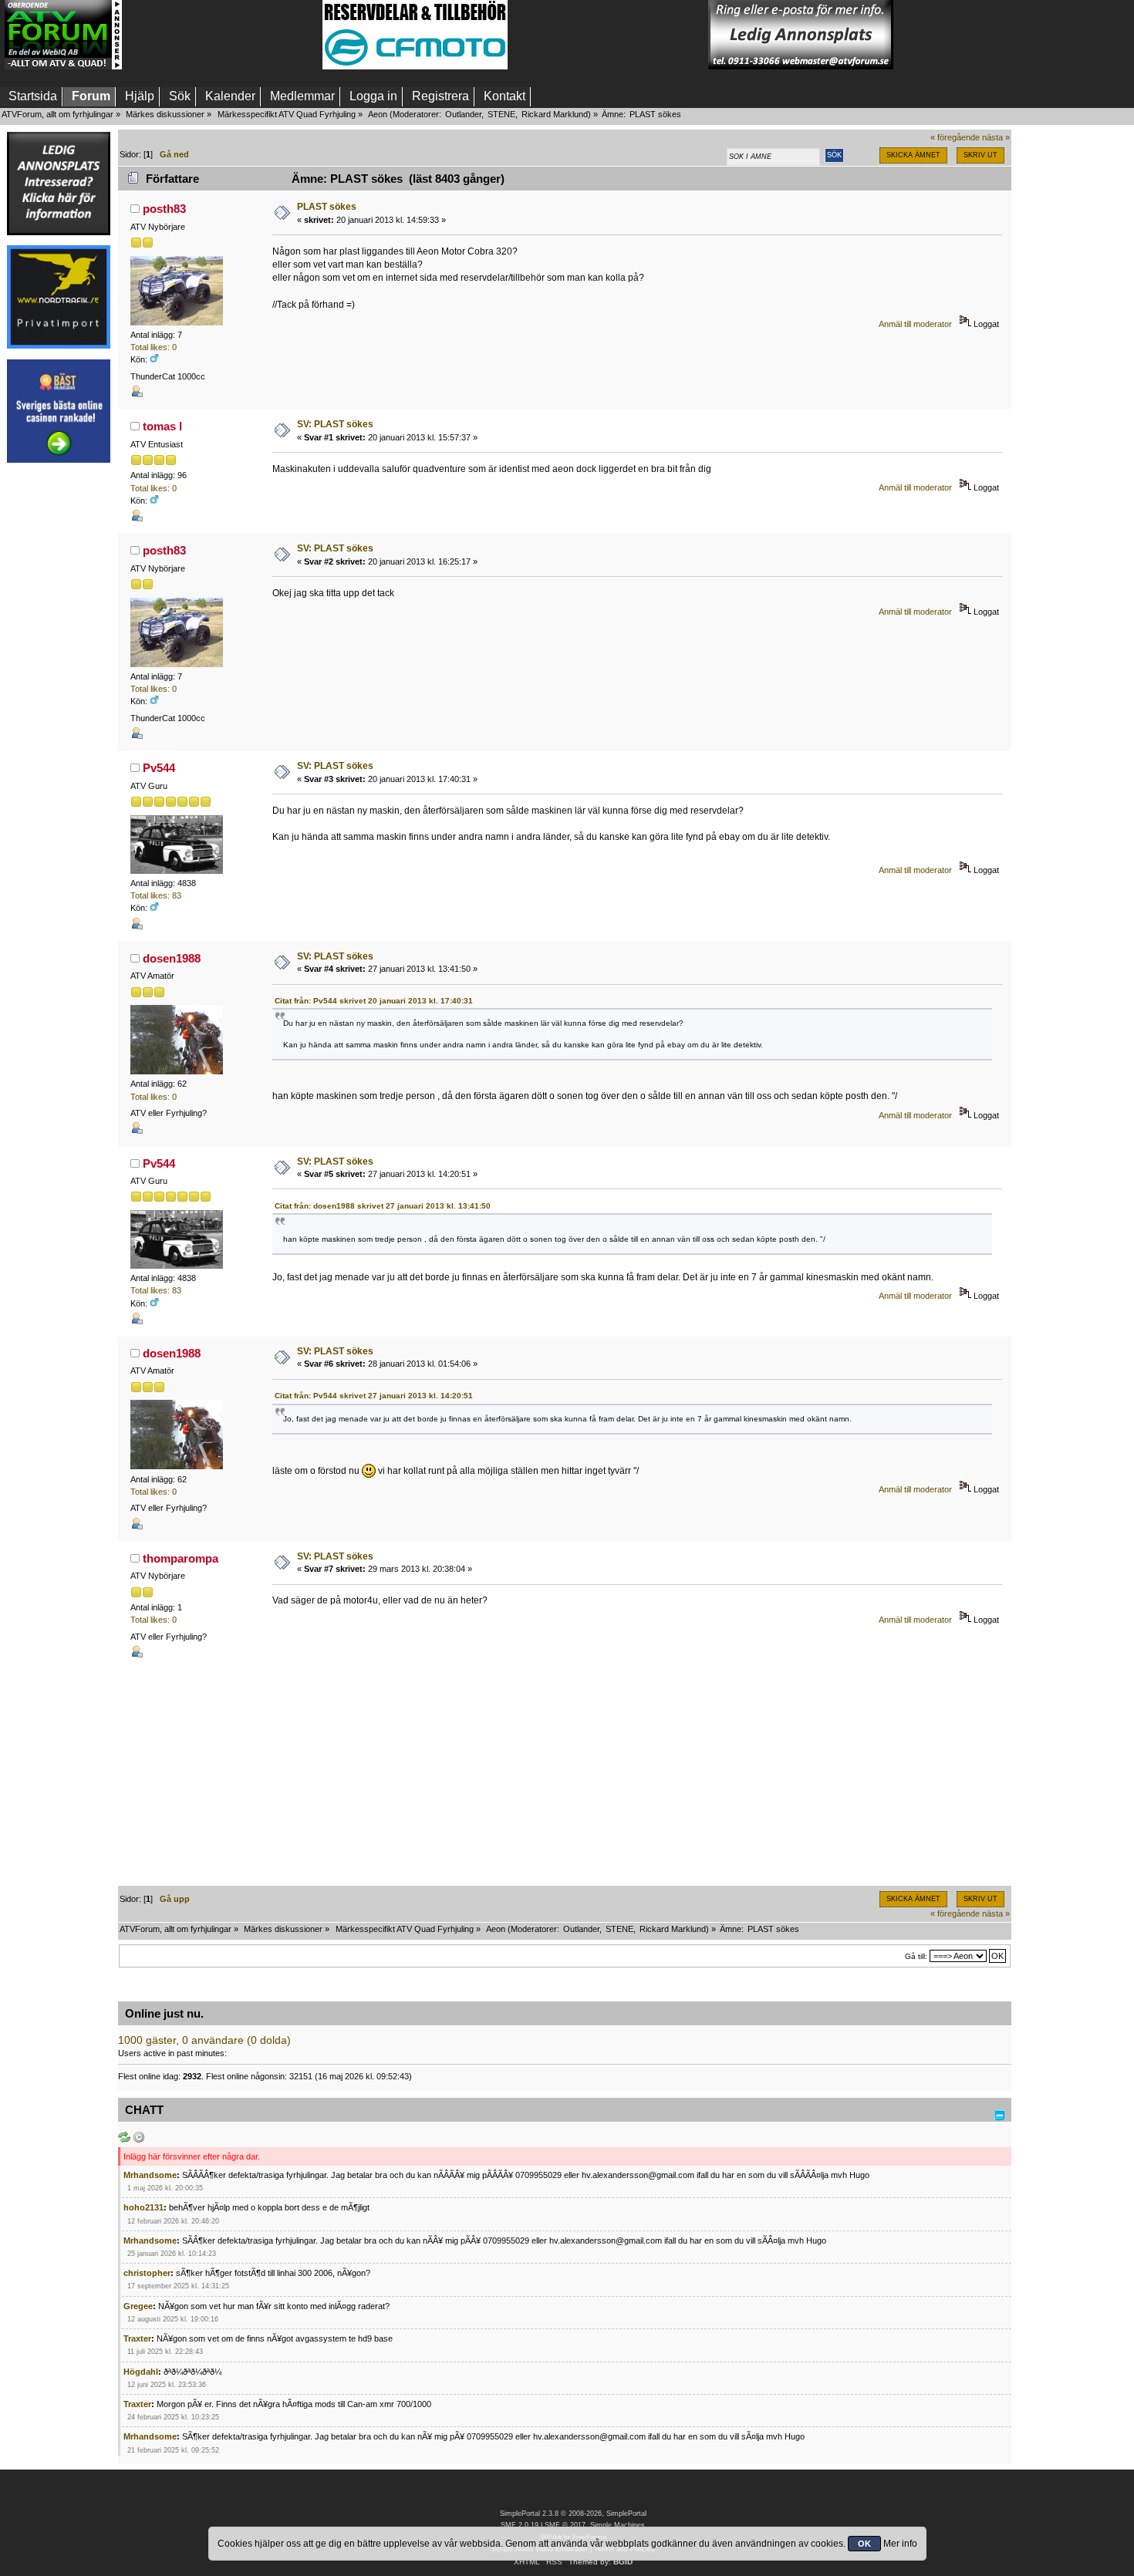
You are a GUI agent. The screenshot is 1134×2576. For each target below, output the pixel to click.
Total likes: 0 (154, 347)
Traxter (137, 2338)
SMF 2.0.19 (520, 2525)
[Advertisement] (222, 35)
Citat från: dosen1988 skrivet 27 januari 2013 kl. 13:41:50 (383, 1206)
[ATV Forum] (63, 66)
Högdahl (141, 2372)
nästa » (996, 137)
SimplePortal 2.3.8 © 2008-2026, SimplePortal (573, 2514)
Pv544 (159, 768)
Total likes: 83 (156, 895)
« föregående (955, 137)
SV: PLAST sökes (335, 424)
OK (864, 2544)
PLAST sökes (327, 207)
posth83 (164, 209)
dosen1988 (172, 958)
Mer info (900, 2544)
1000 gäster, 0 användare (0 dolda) (204, 2040)
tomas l (162, 426)
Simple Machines (618, 2525)
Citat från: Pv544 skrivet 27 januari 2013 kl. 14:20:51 (374, 1396)
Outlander (463, 114)
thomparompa (181, 1558)
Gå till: (916, 1956)
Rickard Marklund (555, 114)
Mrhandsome (150, 2175)
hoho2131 (143, 2207)
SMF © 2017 (565, 2525)
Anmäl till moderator (915, 324)
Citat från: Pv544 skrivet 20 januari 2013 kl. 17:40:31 (374, 1001)
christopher (147, 2273)
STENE (501, 114)
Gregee (138, 2306)
